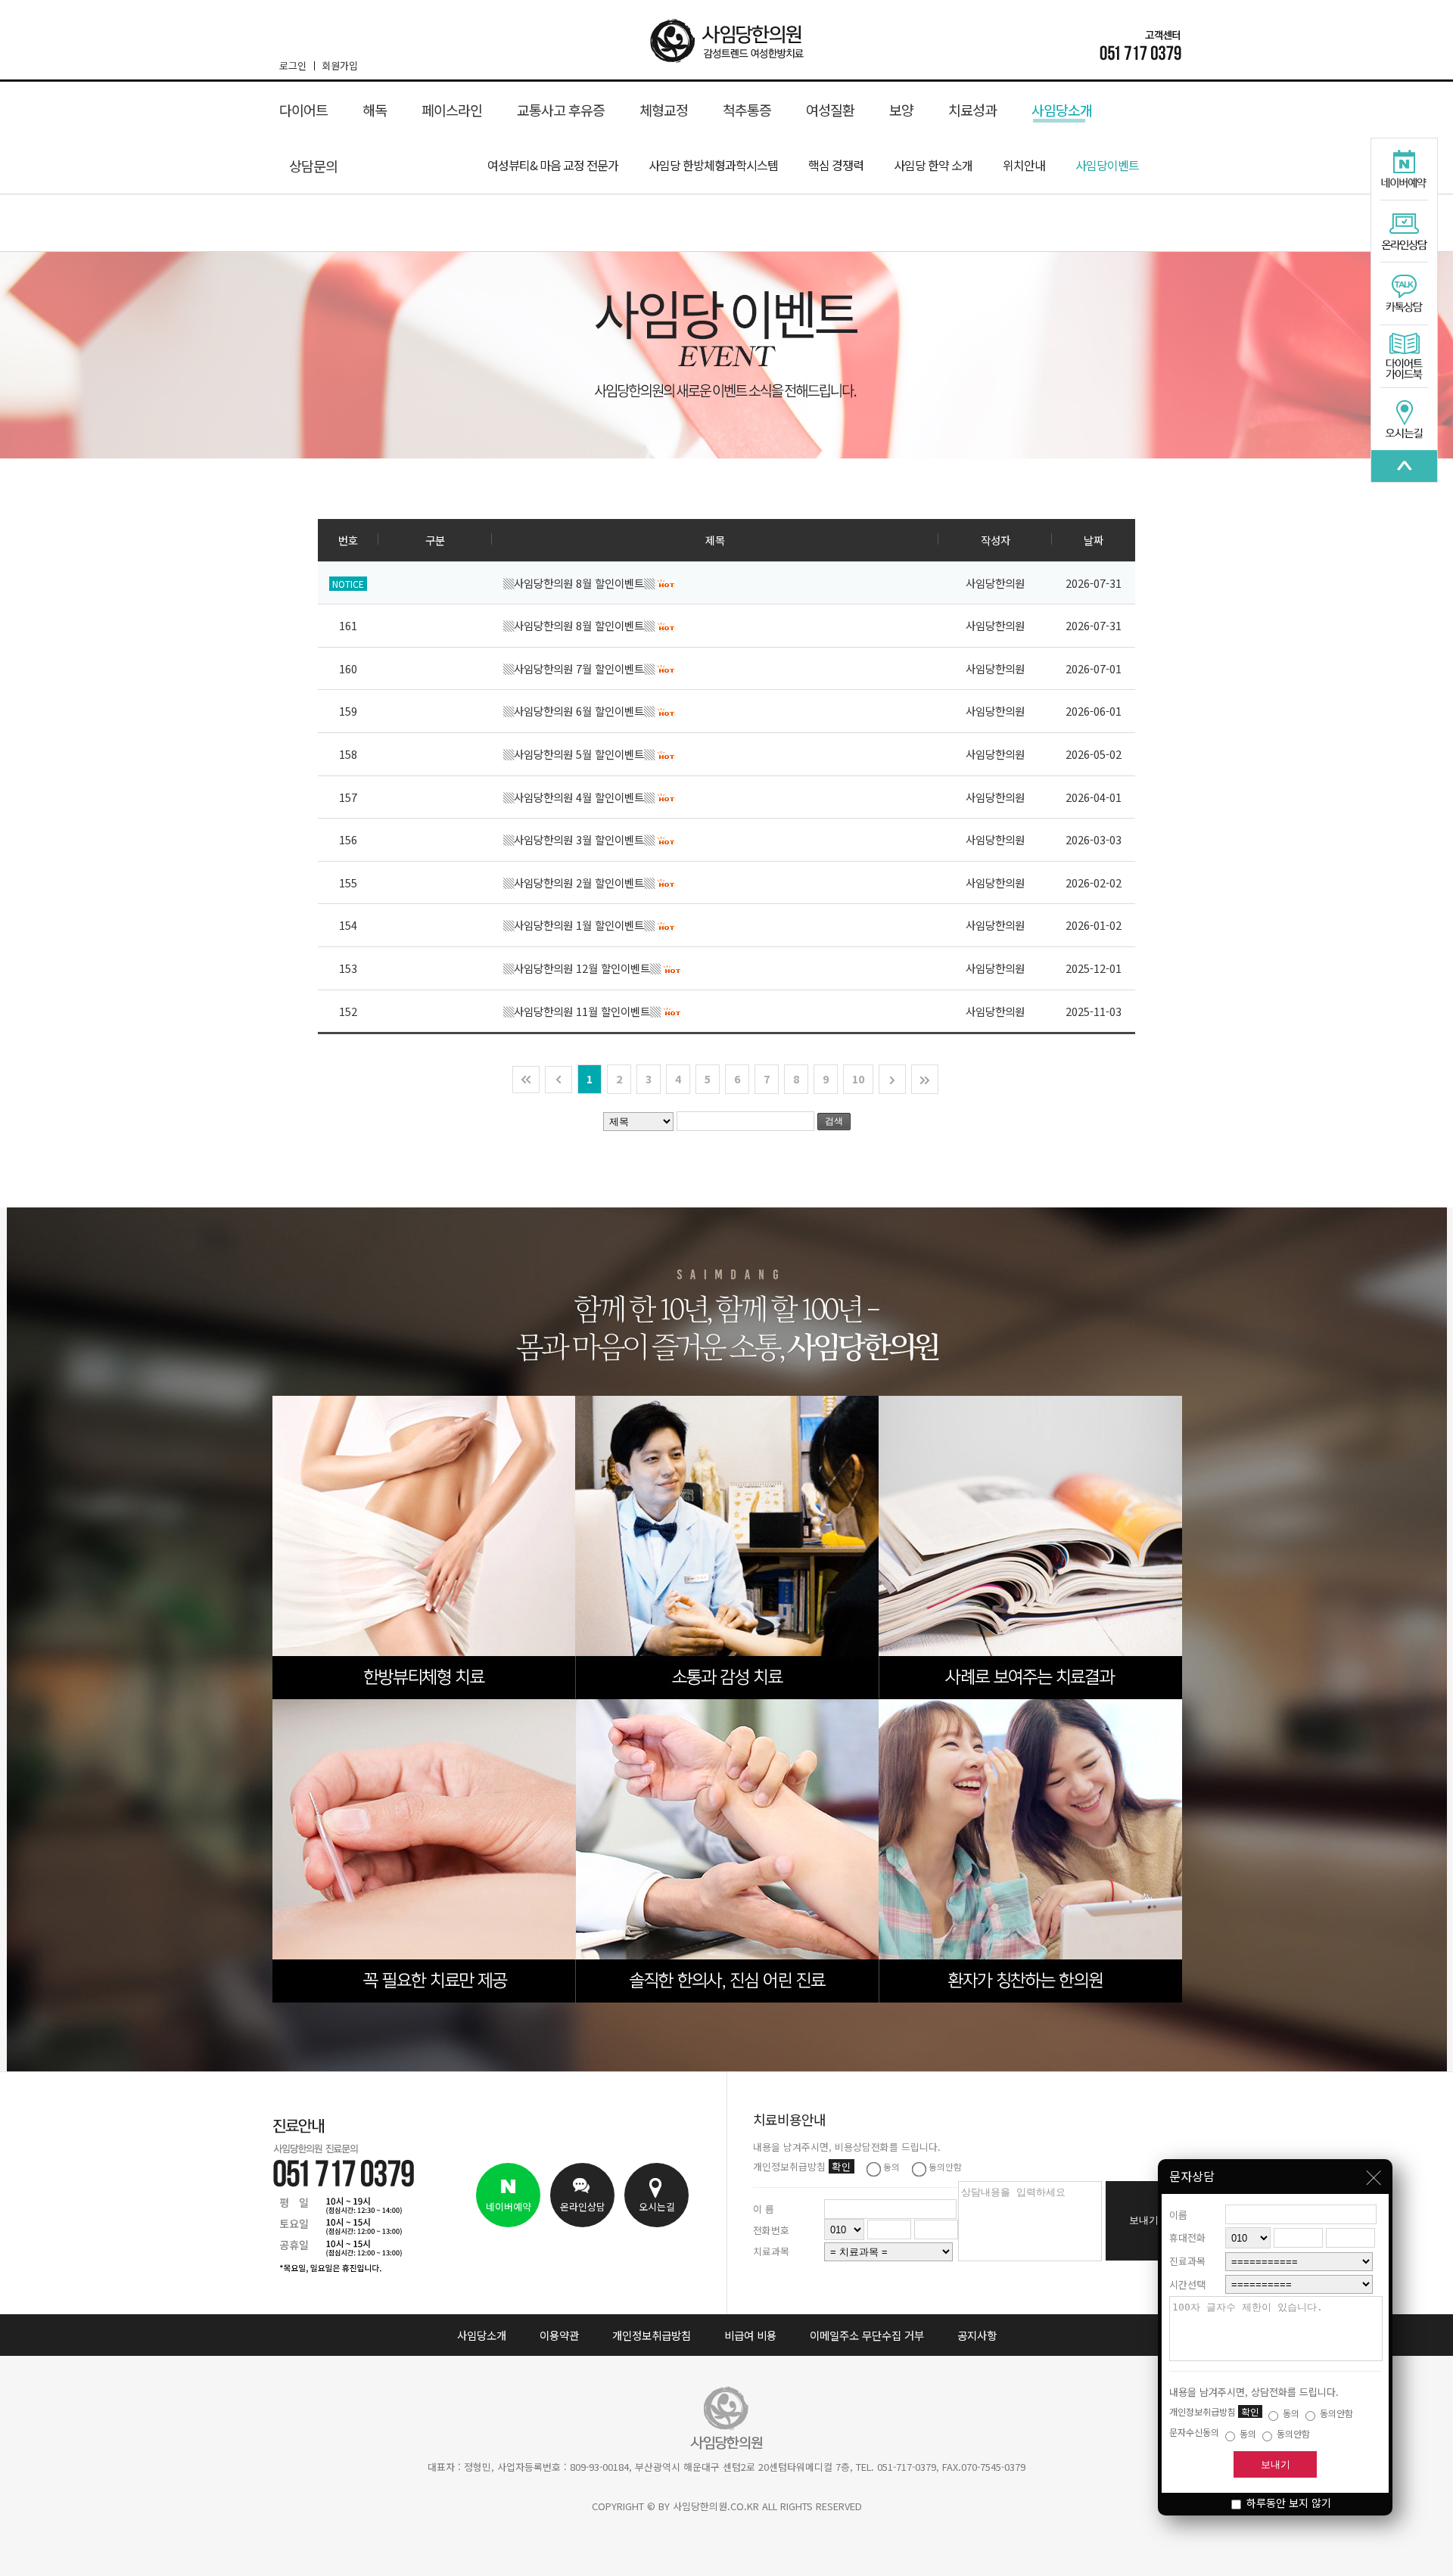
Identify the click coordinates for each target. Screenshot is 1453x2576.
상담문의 (313, 166)
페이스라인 (452, 110)
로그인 (293, 65)
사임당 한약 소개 (933, 165)
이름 (1178, 2215)
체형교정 (664, 110)
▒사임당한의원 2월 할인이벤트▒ (580, 882)
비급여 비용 (750, 2335)
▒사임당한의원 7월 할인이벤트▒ (580, 668)
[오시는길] (1404, 419)
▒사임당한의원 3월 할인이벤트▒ (580, 839)
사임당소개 (1062, 110)
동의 (1290, 2413)
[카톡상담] (1404, 295)
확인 (1250, 2411)
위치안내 (1024, 165)
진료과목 (1187, 2261)
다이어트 (303, 110)
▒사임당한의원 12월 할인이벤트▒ (583, 968)
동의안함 (1335, 2413)
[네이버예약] (1404, 170)
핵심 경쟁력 (836, 165)
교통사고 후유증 (561, 110)
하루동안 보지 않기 (1287, 2503)
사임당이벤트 (1107, 165)
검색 (834, 1121)
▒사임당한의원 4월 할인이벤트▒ (580, 797)
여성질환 (830, 110)
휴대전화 (1187, 2237)
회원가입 (340, 65)
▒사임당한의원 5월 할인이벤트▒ (580, 754)
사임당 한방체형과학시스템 (713, 165)
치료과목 (771, 2251)
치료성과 (972, 110)
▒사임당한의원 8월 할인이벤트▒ (580, 583)
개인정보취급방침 (652, 2335)
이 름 (764, 2209)
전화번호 (771, 2230)
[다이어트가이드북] (1404, 357)
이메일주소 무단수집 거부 (867, 2335)
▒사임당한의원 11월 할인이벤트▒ (583, 1011)
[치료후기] (1404, 466)
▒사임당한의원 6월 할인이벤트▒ (580, 711)
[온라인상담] (1404, 232)
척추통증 (747, 110)
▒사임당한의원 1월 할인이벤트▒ (580, 925)
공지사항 (977, 2335)
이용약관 (559, 2335)
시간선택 (1187, 2284)
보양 (901, 110)
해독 (375, 110)
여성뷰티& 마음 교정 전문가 (553, 165)
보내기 (1276, 2464)
